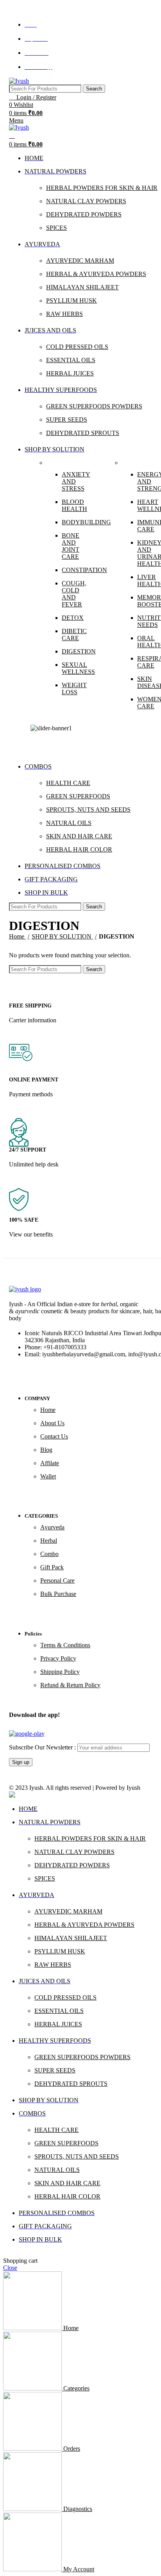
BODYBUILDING (78, 522)
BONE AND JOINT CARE (71, 546)
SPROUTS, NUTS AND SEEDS (77, 2156)
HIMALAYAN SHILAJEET (71, 1938)
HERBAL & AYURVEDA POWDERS (84, 1925)
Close (10, 2268)
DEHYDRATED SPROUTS (71, 2084)
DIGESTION (78, 651)
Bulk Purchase (58, 1594)
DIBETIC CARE (74, 635)
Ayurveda (52, 1527)
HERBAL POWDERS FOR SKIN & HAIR (90, 1839)
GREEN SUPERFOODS (66, 2143)
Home (17, 936)
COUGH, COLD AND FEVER (74, 594)
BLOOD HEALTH (74, 505)
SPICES (45, 1878)
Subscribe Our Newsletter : (43, 1747)
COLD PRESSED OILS (65, 1997)
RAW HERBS (53, 1965)
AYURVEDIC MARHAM (68, 1911)
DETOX (73, 618)
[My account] (12, 136)
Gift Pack (52, 1567)
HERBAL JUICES (58, 2024)
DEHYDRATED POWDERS (72, 1865)
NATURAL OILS (57, 2170)
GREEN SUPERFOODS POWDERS (82, 2057)
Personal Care (57, 1580)
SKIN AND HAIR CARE (67, 2183)
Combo (49, 1554)
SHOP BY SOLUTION (62, 936)
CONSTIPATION (78, 570)
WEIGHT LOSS (74, 689)
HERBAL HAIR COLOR (67, 2196)
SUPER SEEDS (55, 2070)
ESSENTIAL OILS (59, 2011)
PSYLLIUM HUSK (60, 1951)
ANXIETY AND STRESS (76, 481)
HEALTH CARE (56, 2130)
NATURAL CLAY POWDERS (74, 1852)
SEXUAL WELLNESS (78, 668)
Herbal (49, 1541)
